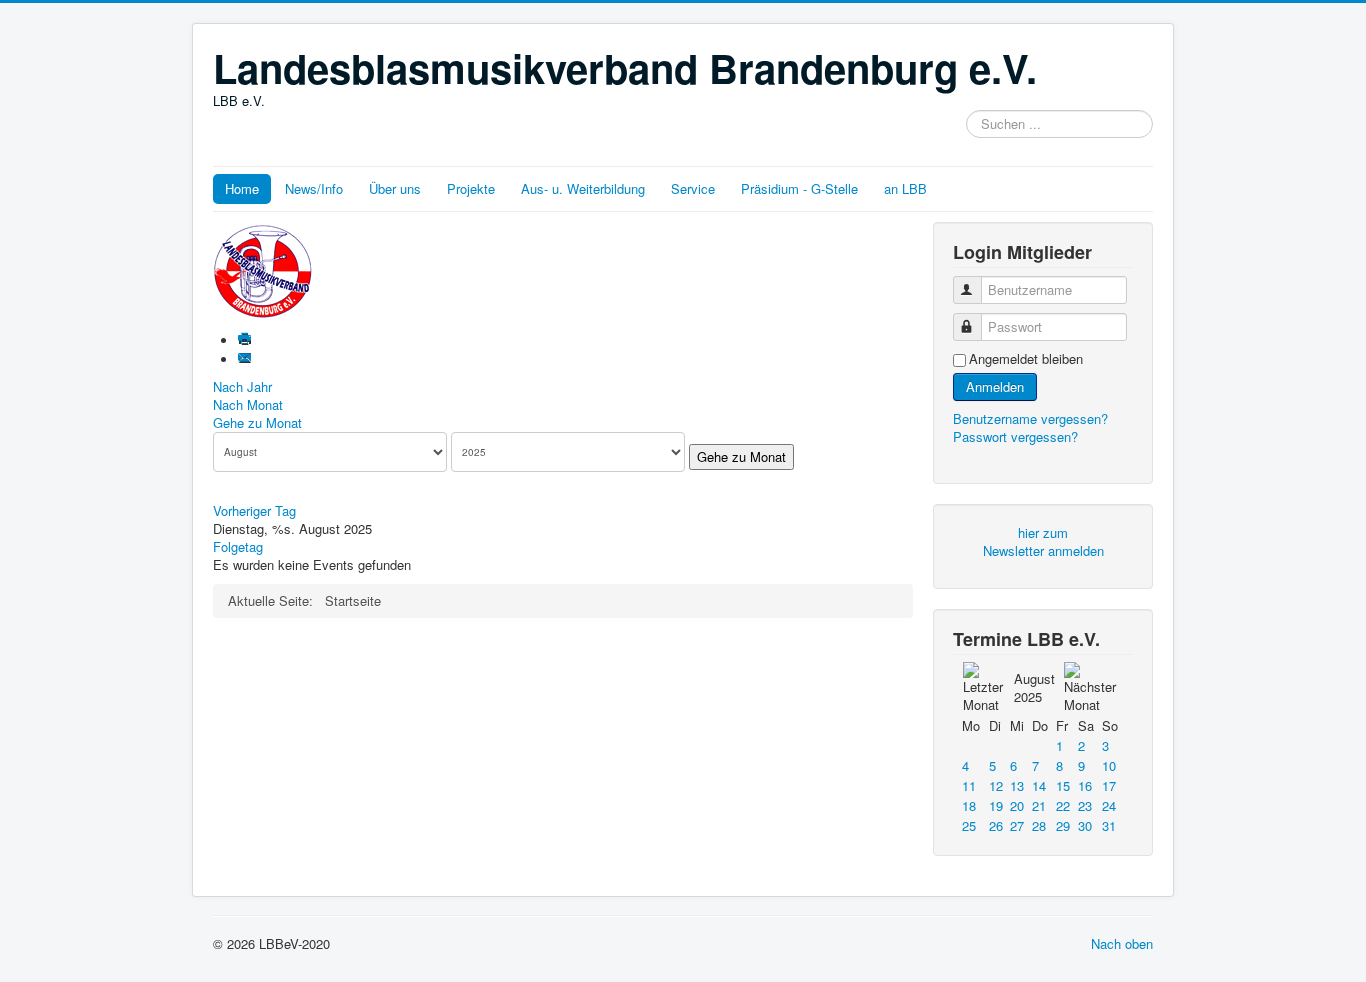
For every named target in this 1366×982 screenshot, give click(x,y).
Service (693, 188)
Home (242, 188)
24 (1109, 805)
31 (1109, 825)
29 (1063, 825)
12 (996, 785)
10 (1109, 765)
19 (996, 805)
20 (1017, 805)
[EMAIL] (246, 359)
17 (1109, 785)
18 (969, 805)
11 (969, 785)
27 (1017, 825)
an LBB (905, 188)
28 (1039, 825)
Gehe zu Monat (257, 422)
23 (1085, 805)
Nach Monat (248, 404)
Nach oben (1122, 943)
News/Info (314, 188)
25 (969, 825)
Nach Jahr (242, 386)
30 (1085, 825)
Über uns (395, 188)
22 (1063, 805)
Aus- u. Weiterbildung (583, 188)
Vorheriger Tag (254, 510)
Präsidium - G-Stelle (799, 188)
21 (1039, 805)
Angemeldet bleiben (1026, 359)
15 (1063, 785)
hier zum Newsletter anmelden (1043, 541)
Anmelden (995, 386)
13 (1017, 785)
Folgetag (238, 546)
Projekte (471, 188)
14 (1039, 785)
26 (996, 825)
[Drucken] (246, 340)
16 (1085, 785)
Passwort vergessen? (1015, 436)
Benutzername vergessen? (1030, 418)
